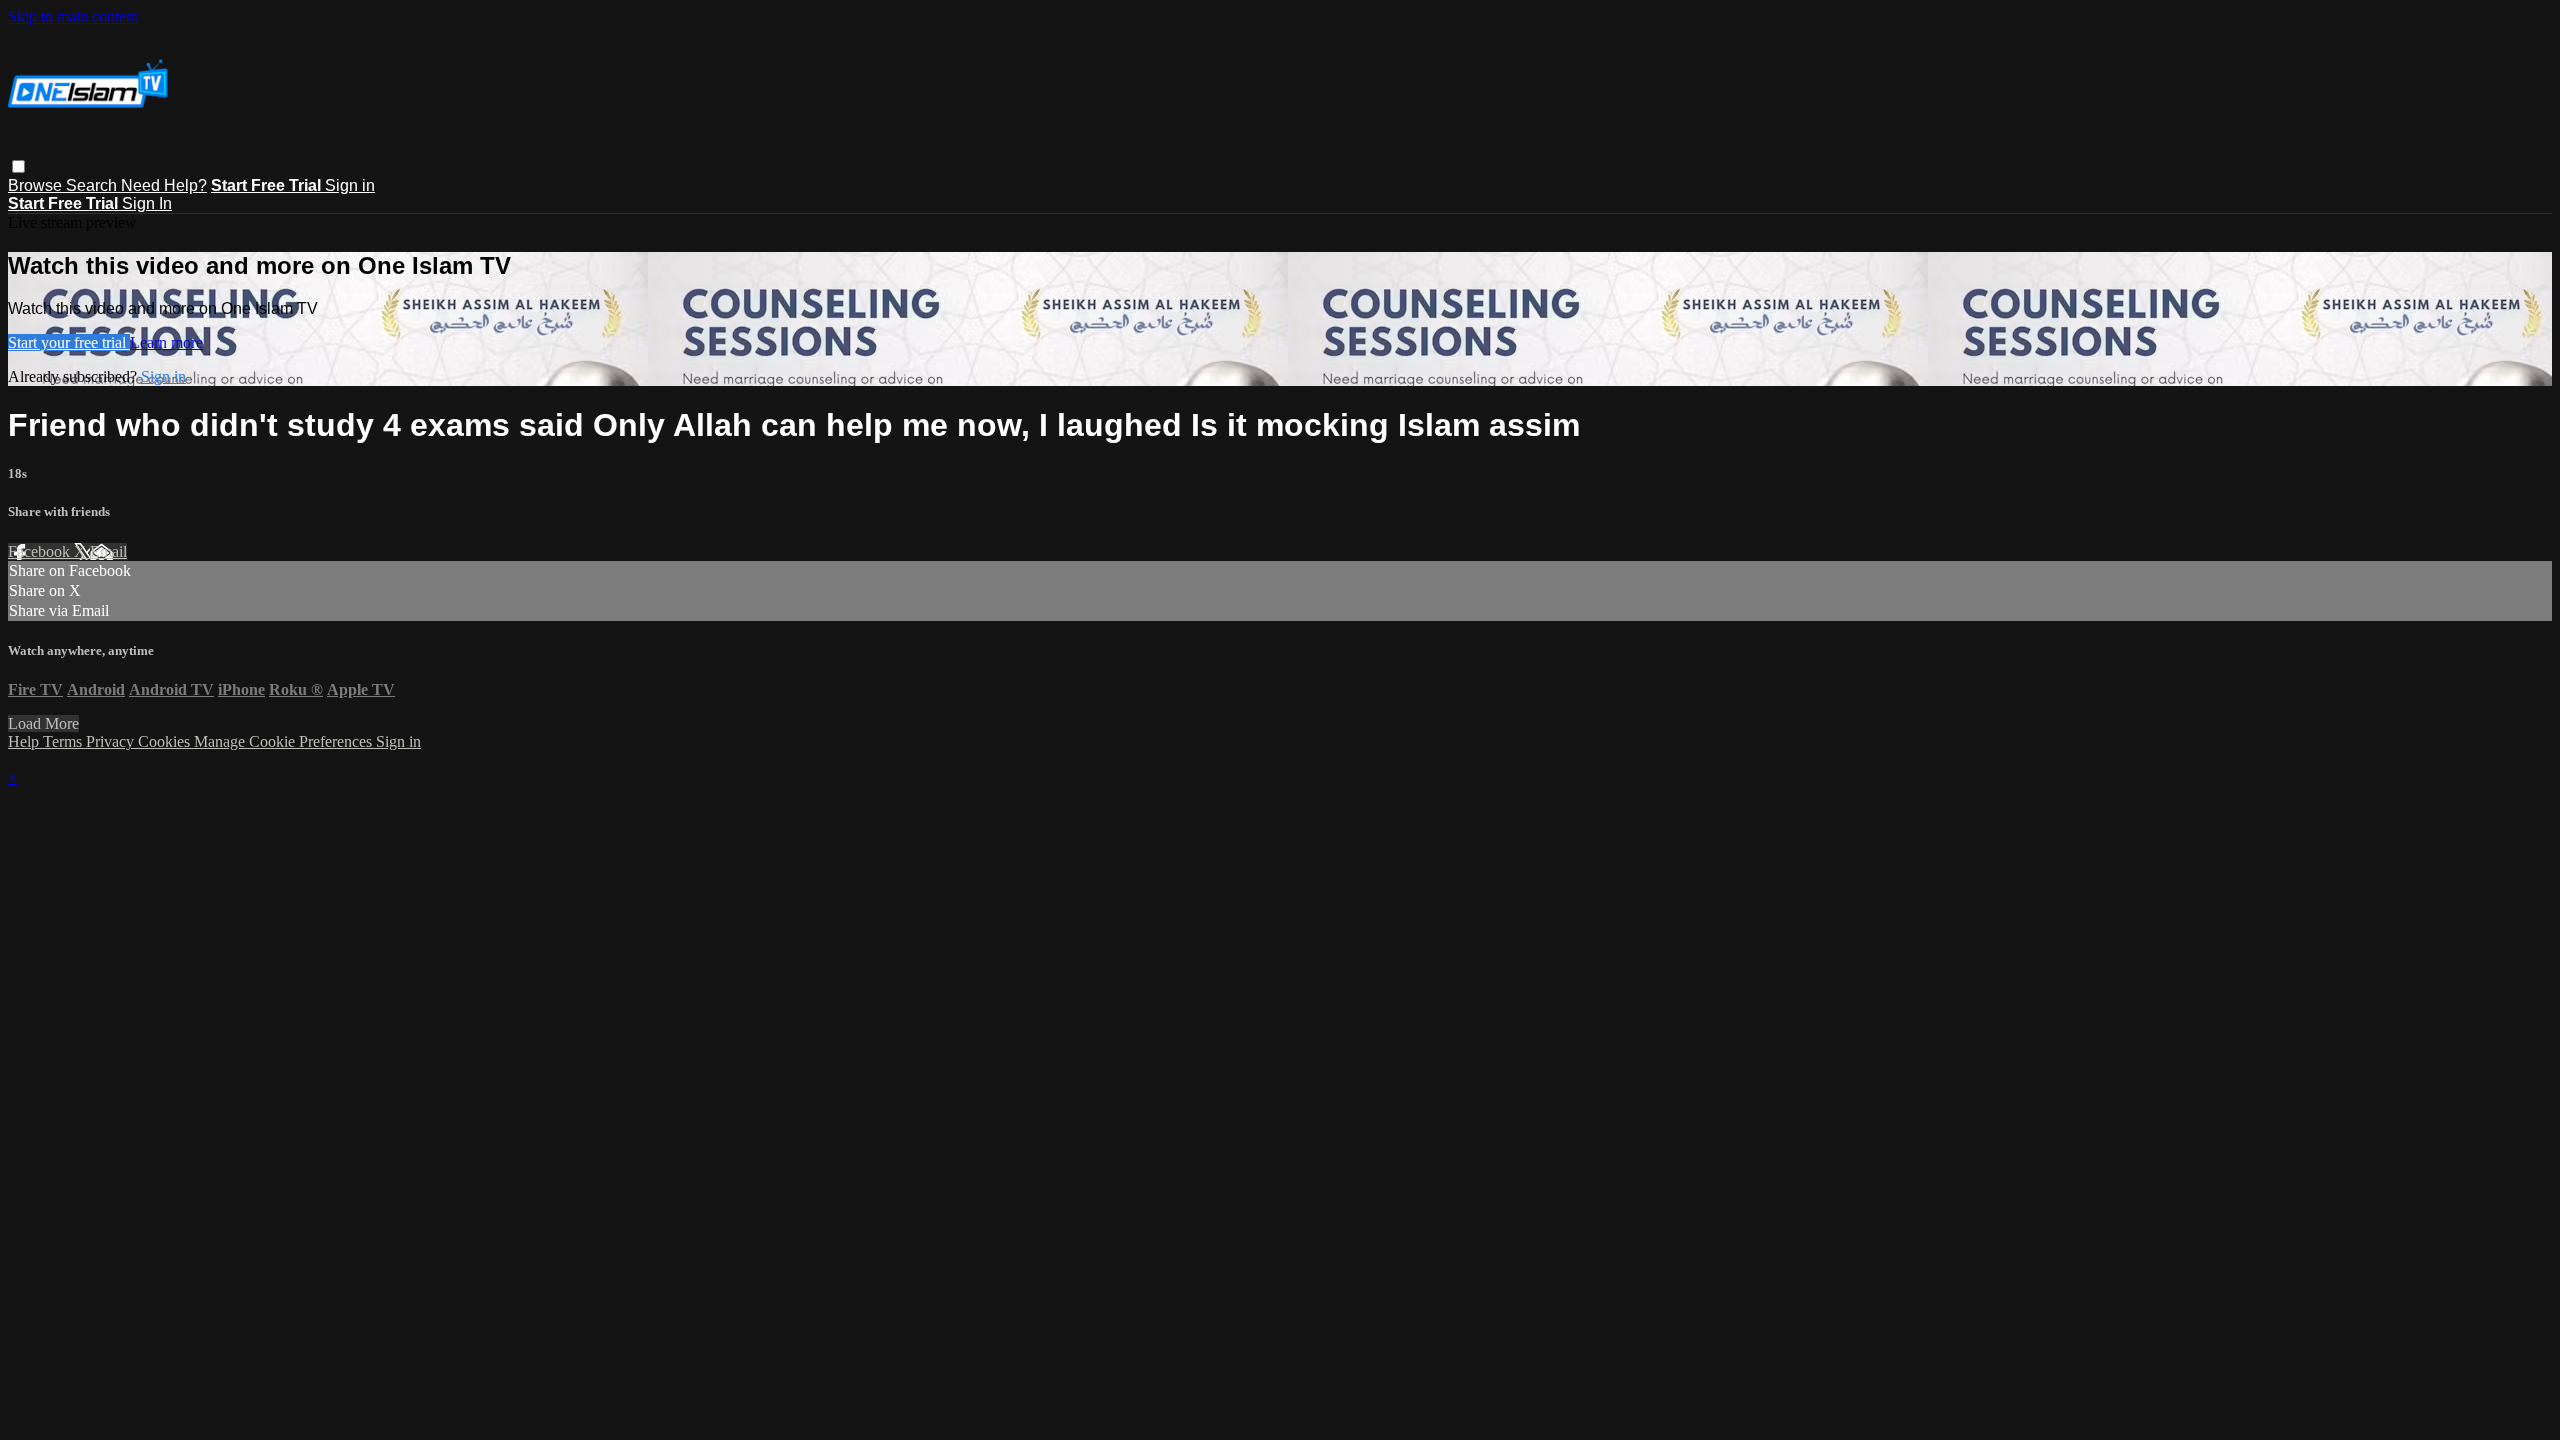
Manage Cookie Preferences (285, 741)
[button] (18, 166)
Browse (37, 185)
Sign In (147, 203)
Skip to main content (73, 16)
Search (93, 185)
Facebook (41, 551)
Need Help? (164, 185)
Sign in (350, 185)
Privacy (112, 741)
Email (108, 551)
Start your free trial (69, 342)
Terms (64, 741)
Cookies (166, 741)
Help (25, 741)
